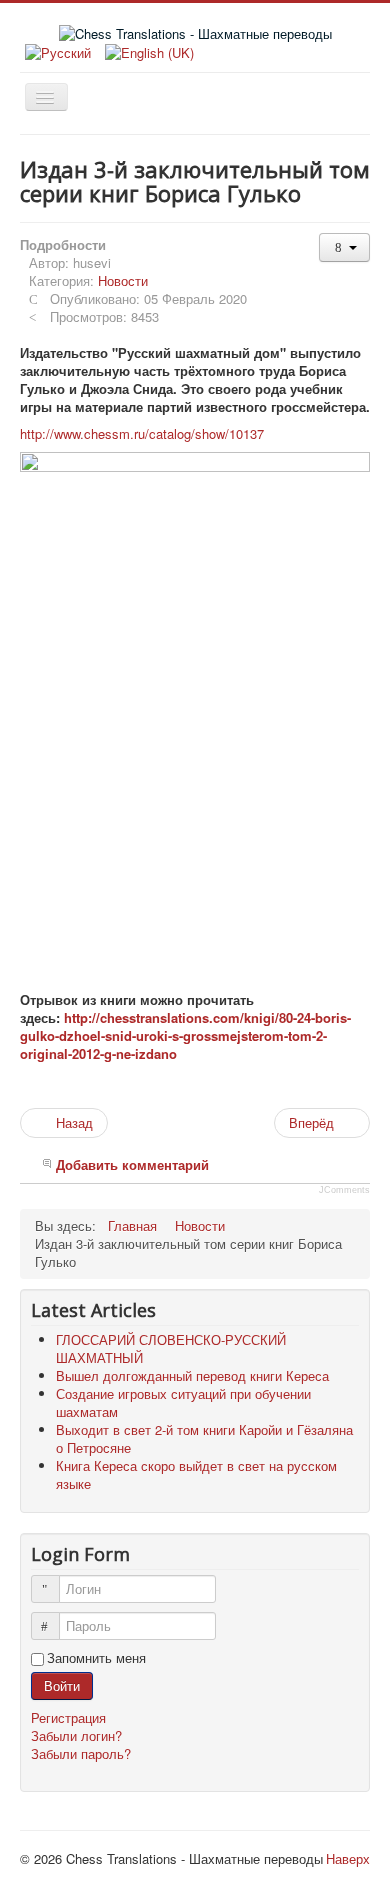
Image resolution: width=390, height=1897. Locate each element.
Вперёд (313, 1122)
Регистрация (70, 1717)
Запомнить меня (96, 1658)
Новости (123, 280)
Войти (62, 1685)
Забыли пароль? (81, 1753)
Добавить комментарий (132, 1165)
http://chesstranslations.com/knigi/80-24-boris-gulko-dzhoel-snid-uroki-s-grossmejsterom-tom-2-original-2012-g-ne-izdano (185, 1035)
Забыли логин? (76, 1735)
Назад (72, 1122)
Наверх (348, 1858)
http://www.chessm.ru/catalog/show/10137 (142, 433)
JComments (344, 1190)
